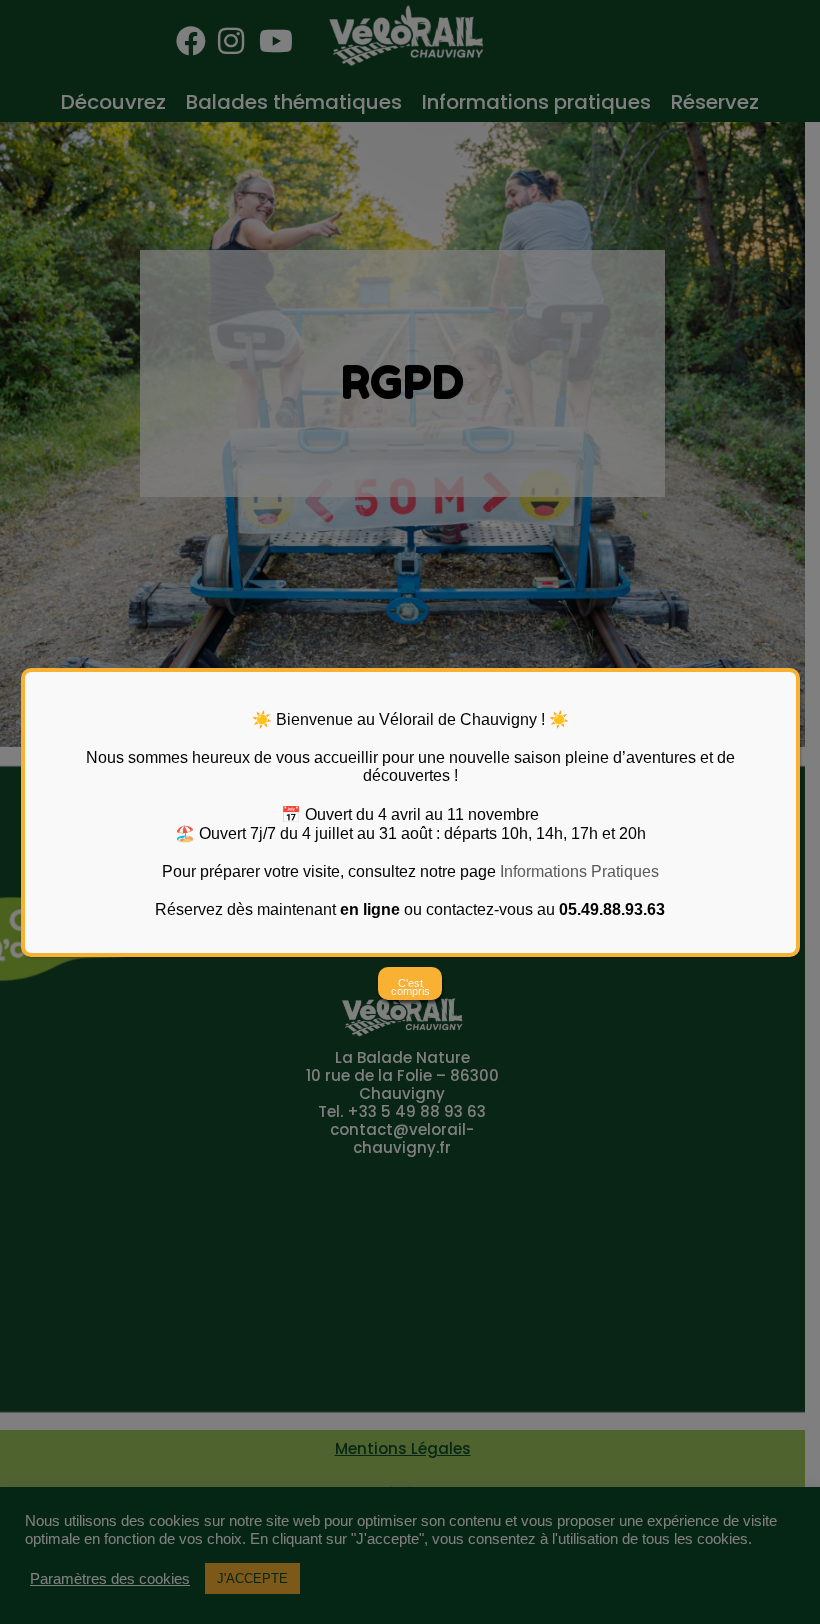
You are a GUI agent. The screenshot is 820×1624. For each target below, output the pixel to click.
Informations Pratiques (579, 871)
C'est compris (410, 987)
